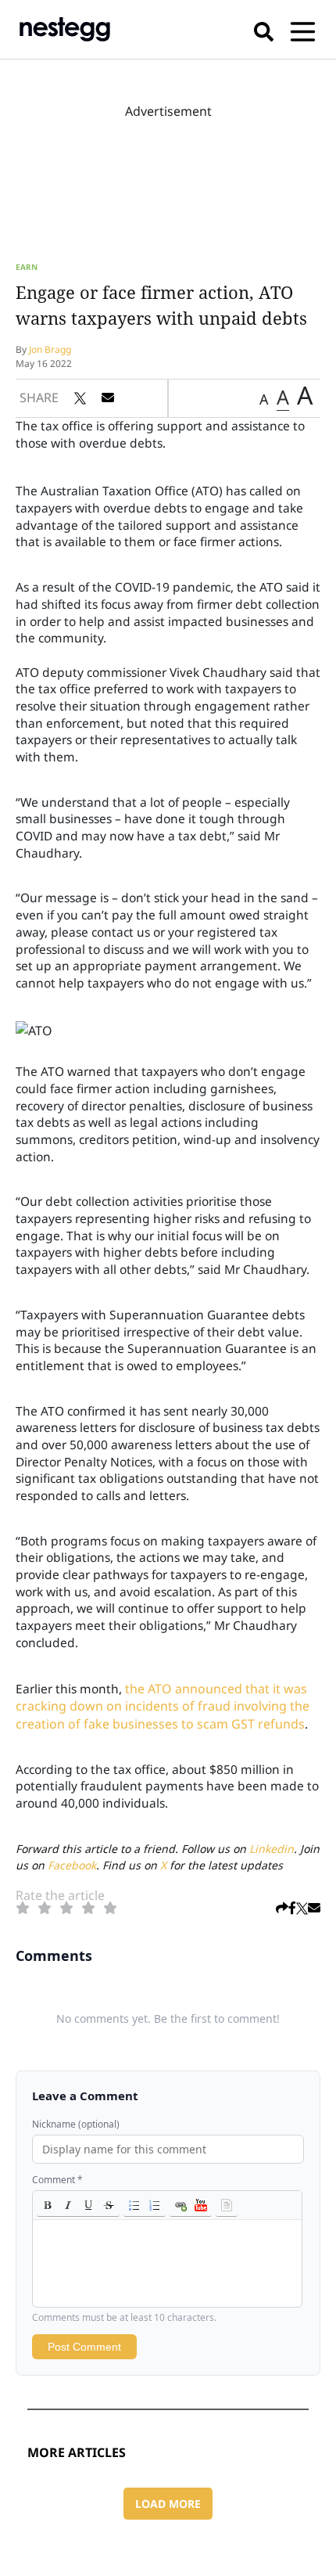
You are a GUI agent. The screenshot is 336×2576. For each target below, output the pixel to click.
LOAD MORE (168, 2504)
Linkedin (272, 1849)
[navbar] (303, 29)
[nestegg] (65, 29)
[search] (264, 29)
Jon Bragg (50, 349)
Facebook (72, 1865)
